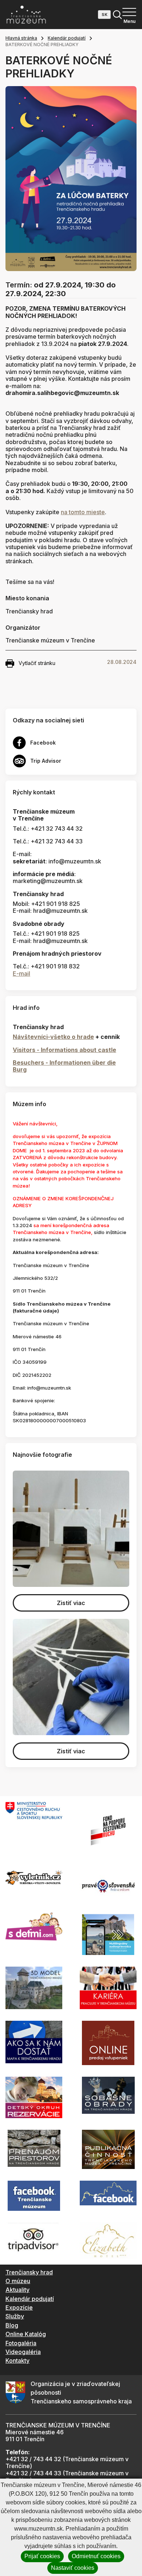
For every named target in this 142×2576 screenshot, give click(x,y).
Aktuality (17, 2290)
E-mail (21, 973)
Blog (12, 2325)
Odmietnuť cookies (96, 2556)
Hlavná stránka (21, 38)
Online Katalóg (26, 2334)
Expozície (19, 2307)
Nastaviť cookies (73, 2568)
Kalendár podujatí (67, 38)
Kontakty (17, 2361)
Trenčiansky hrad (29, 2272)
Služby (15, 2316)
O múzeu (18, 2281)
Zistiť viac (71, 1603)
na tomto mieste (83, 512)
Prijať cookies (42, 2556)
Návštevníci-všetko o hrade (53, 1037)
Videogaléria (23, 2352)
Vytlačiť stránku (37, 663)
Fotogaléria (21, 2343)
